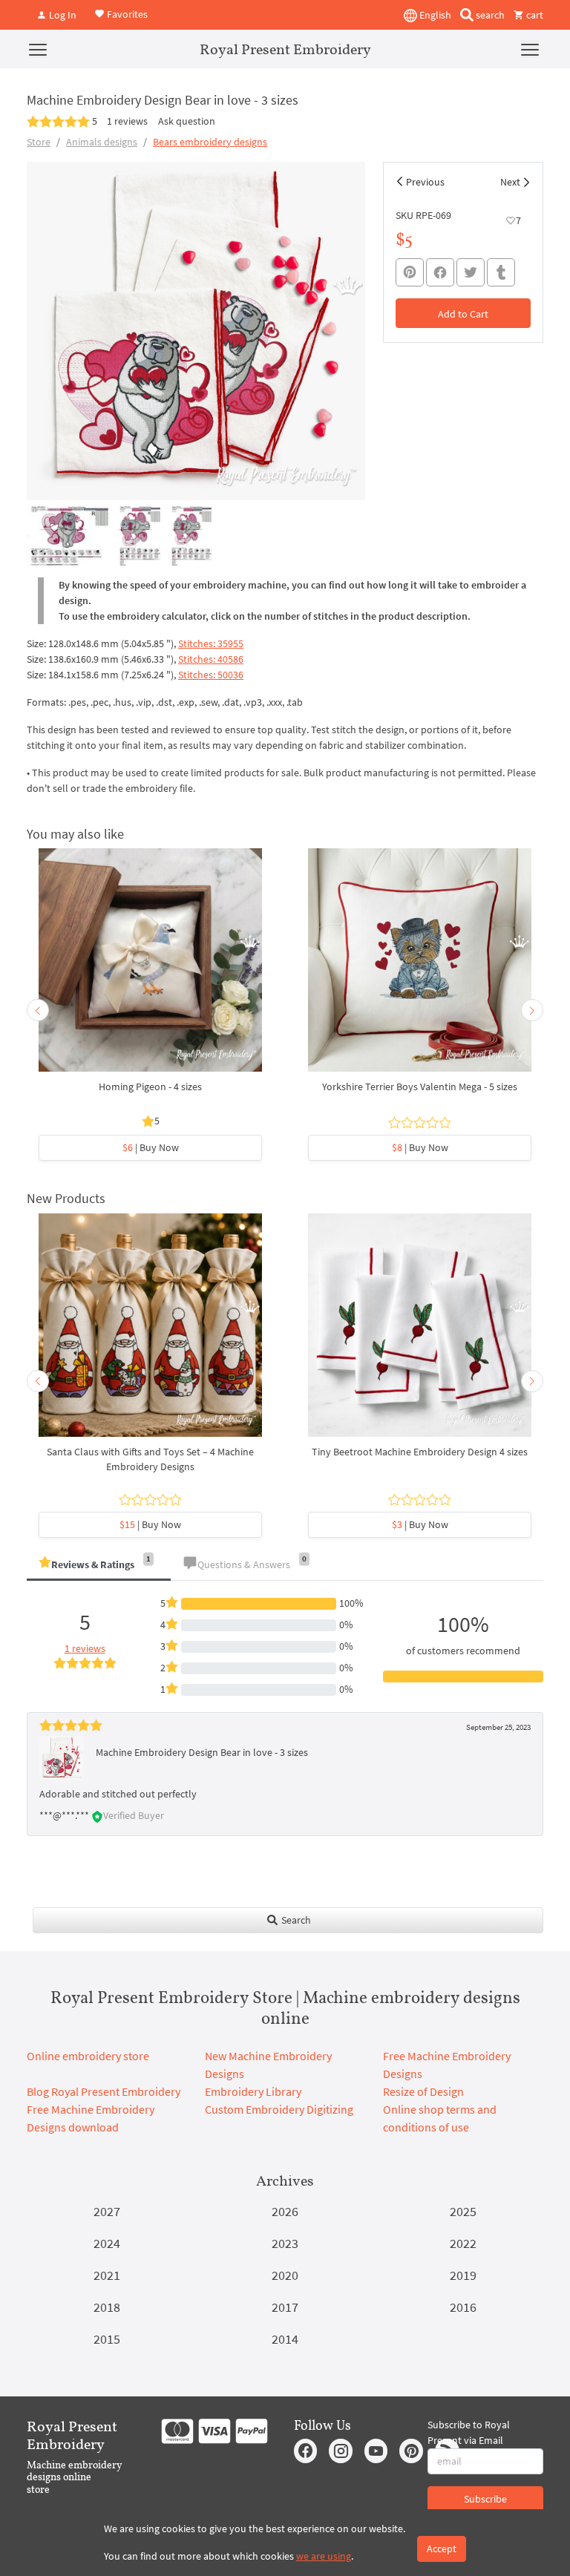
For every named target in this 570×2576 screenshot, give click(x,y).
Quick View (150, 968)
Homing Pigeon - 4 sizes (150, 1087)
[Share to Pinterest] (410, 272)
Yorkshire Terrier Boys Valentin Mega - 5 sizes (420, 1087)
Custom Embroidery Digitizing (279, 2109)
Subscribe (485, 2499)
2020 (285, 2275)
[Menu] (38, 49)
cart (534, 15)
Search (295, 1920)
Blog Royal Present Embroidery (104, 2091)
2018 (107, 2307)
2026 (285, 2211)
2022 (463, 2243)
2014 (285, 2339)
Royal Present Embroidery (285, 49)
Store (39, 142)
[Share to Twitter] (471, 272)
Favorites (126, 13)
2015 (107, 2339)
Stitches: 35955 (211, 643)
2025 (463, 2211)
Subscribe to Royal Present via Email (469, 2432)
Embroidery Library (253, 2091)
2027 (107, 2211)
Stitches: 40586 (211, 659)
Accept (442, 2549)
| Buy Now (151, 1147)
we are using (324, 2556)
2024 (107, 2243)
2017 (285, 2307)
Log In (62, 15)
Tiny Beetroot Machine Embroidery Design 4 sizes (420, 1452)
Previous (425, 182)
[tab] (99, 1566)
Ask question (187, 121)
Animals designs (102, 142)
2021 (107, 2275)
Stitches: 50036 (211, 675)
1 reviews (127, 121)
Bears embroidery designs (210, 142)
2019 (463, 2275)
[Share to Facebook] (440, 272)
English (434, 15)
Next (510, 182)
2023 (285, 2243)
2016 (463, 2307)
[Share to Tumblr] (501, 273)
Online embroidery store (88, 2056)
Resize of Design (423, 2091)
